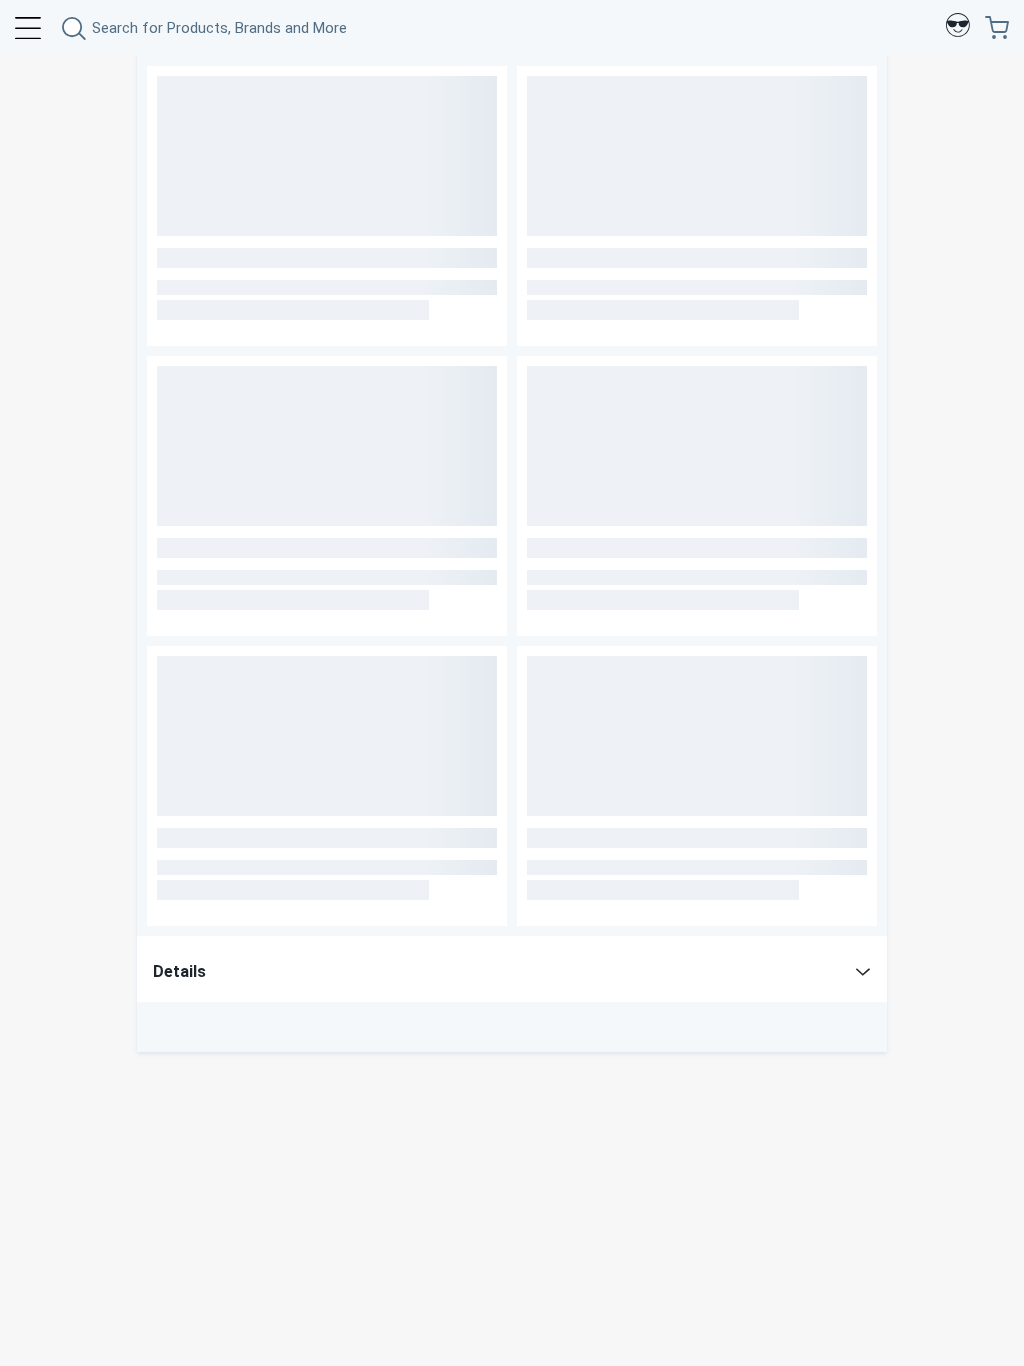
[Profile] (958, 28)
